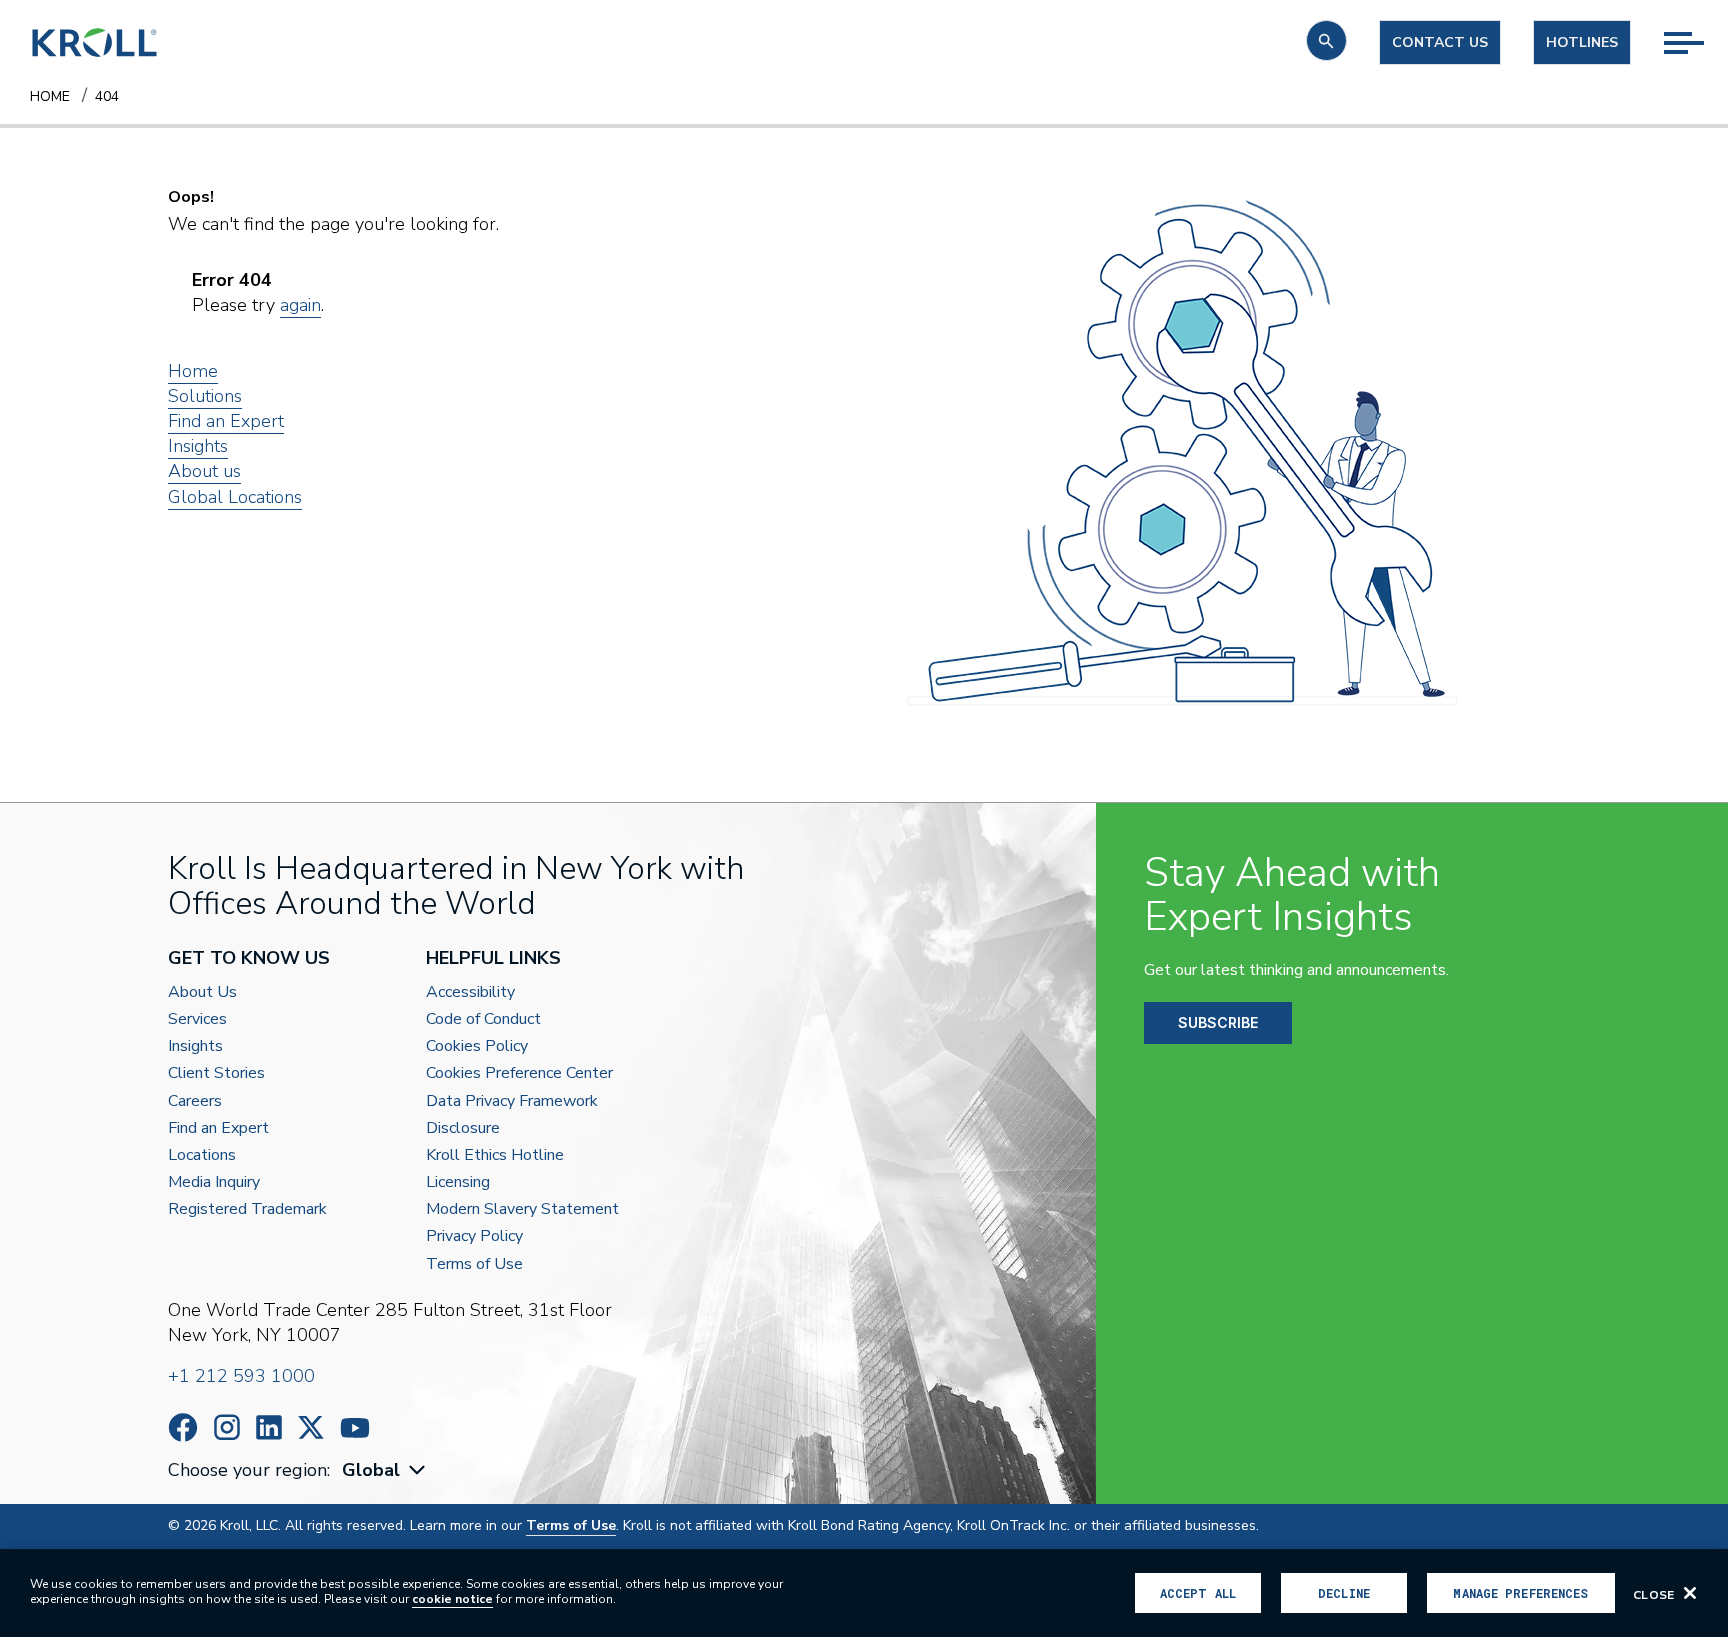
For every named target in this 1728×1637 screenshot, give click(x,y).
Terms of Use (474, 1264)
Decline (1344, 1593)
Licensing (458, 1182)
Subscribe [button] (1218, 1022)
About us (204, 471)
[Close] (1690, 1593)
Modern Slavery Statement (522, 1209)
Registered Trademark (247, 1209)
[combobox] (386, 1470)
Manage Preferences (1520, 1593)
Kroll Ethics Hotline (495, 1155)
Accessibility (470, 992)
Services (197, 1019)
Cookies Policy (477, 1046)
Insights (198, 446)
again (300, 305)
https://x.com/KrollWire (311, 1427)
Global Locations (235, 497)
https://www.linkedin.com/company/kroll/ (269, 1427)
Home (193, 371)
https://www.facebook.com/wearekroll (183, 1427)
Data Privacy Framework (512, 1101)
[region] (864, 1593)
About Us (202, 992)
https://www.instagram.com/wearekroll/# (227, 1427)
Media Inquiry (214, 1182)
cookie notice (452, 1599)
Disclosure (463, 1128)
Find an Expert (226, 421)
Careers (195, 1101)
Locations (202, 1155)
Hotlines (1582, 42)
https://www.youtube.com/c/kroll (355, 1428)
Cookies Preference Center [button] (519, 1073)
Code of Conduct (483, 1019)
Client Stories (216, 1073)
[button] (1326, 40)
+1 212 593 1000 (241, 1376)
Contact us (1440, 42)
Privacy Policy (474, 1236)
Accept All (1198, 1593)
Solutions (205, 396)
